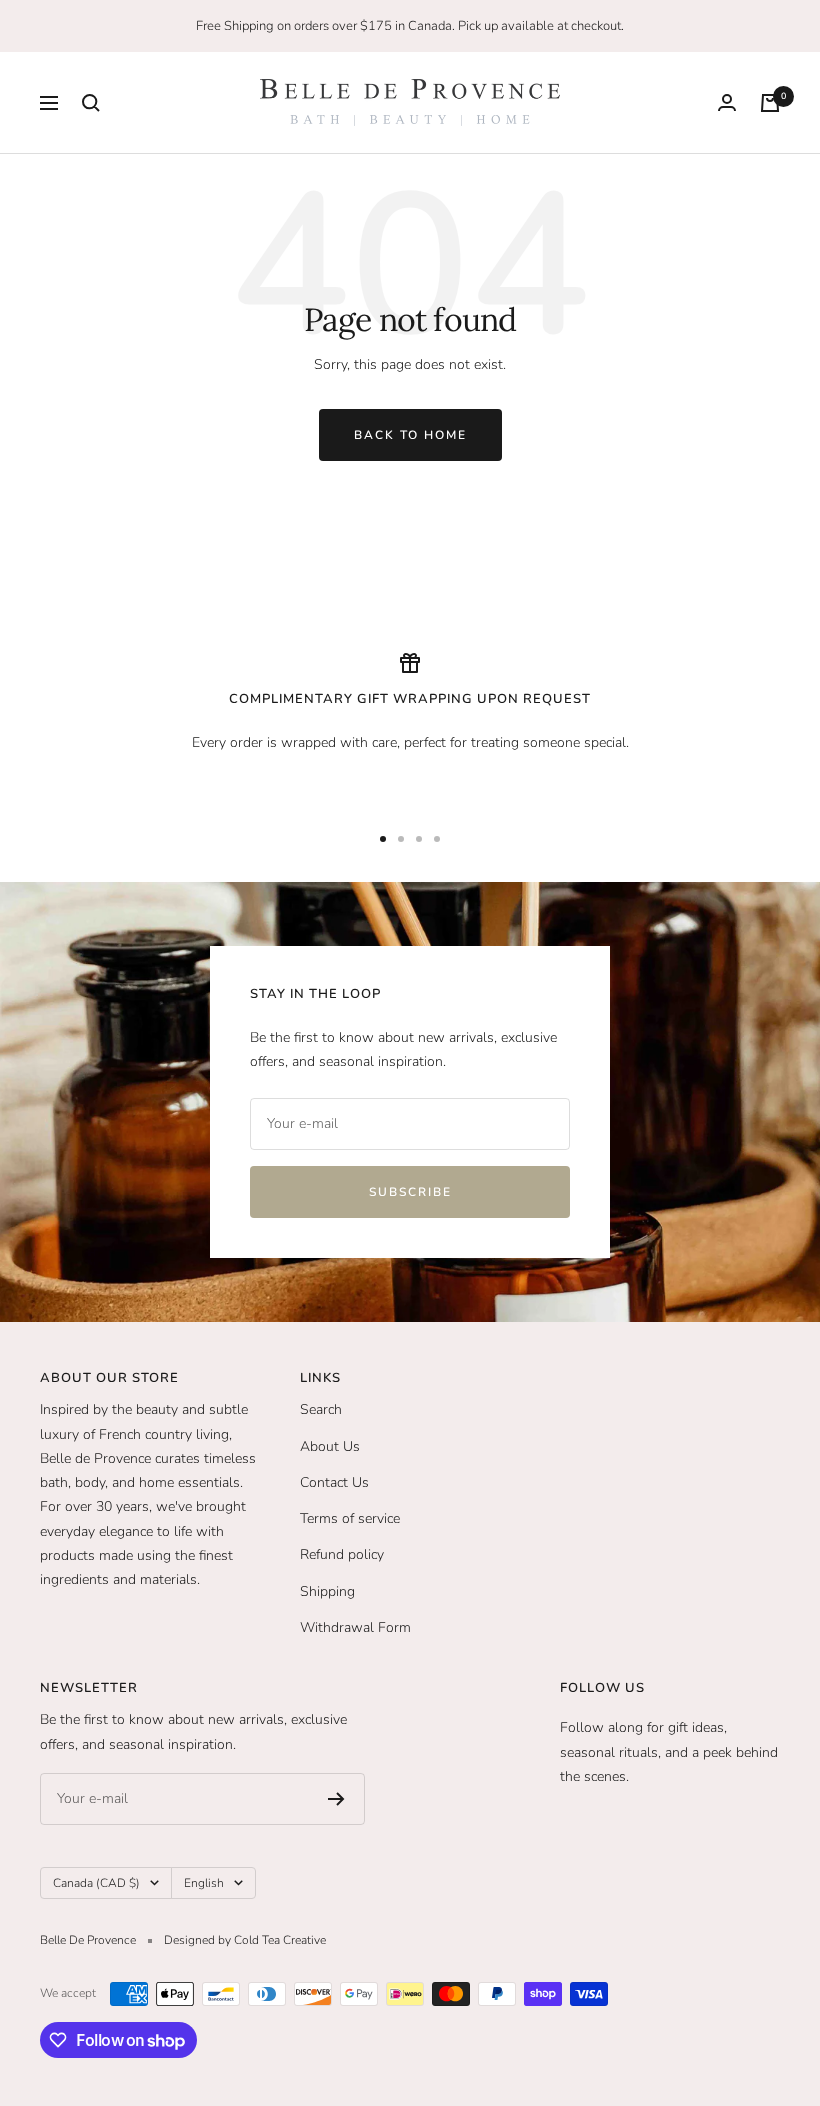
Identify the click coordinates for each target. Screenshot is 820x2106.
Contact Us (334, 1482)
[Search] (91, 103)
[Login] (727, 102)
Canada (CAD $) (96, 1883)
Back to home (410, 435)
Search (321, 1409)
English (204, 1883)
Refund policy (342, 1554)
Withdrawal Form (355, 1627)
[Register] (336, 1799)
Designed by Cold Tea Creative (245, 1940)
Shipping (327, 1591)
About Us (330, 1446)
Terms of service (350, 1518)
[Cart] (770, 103)
